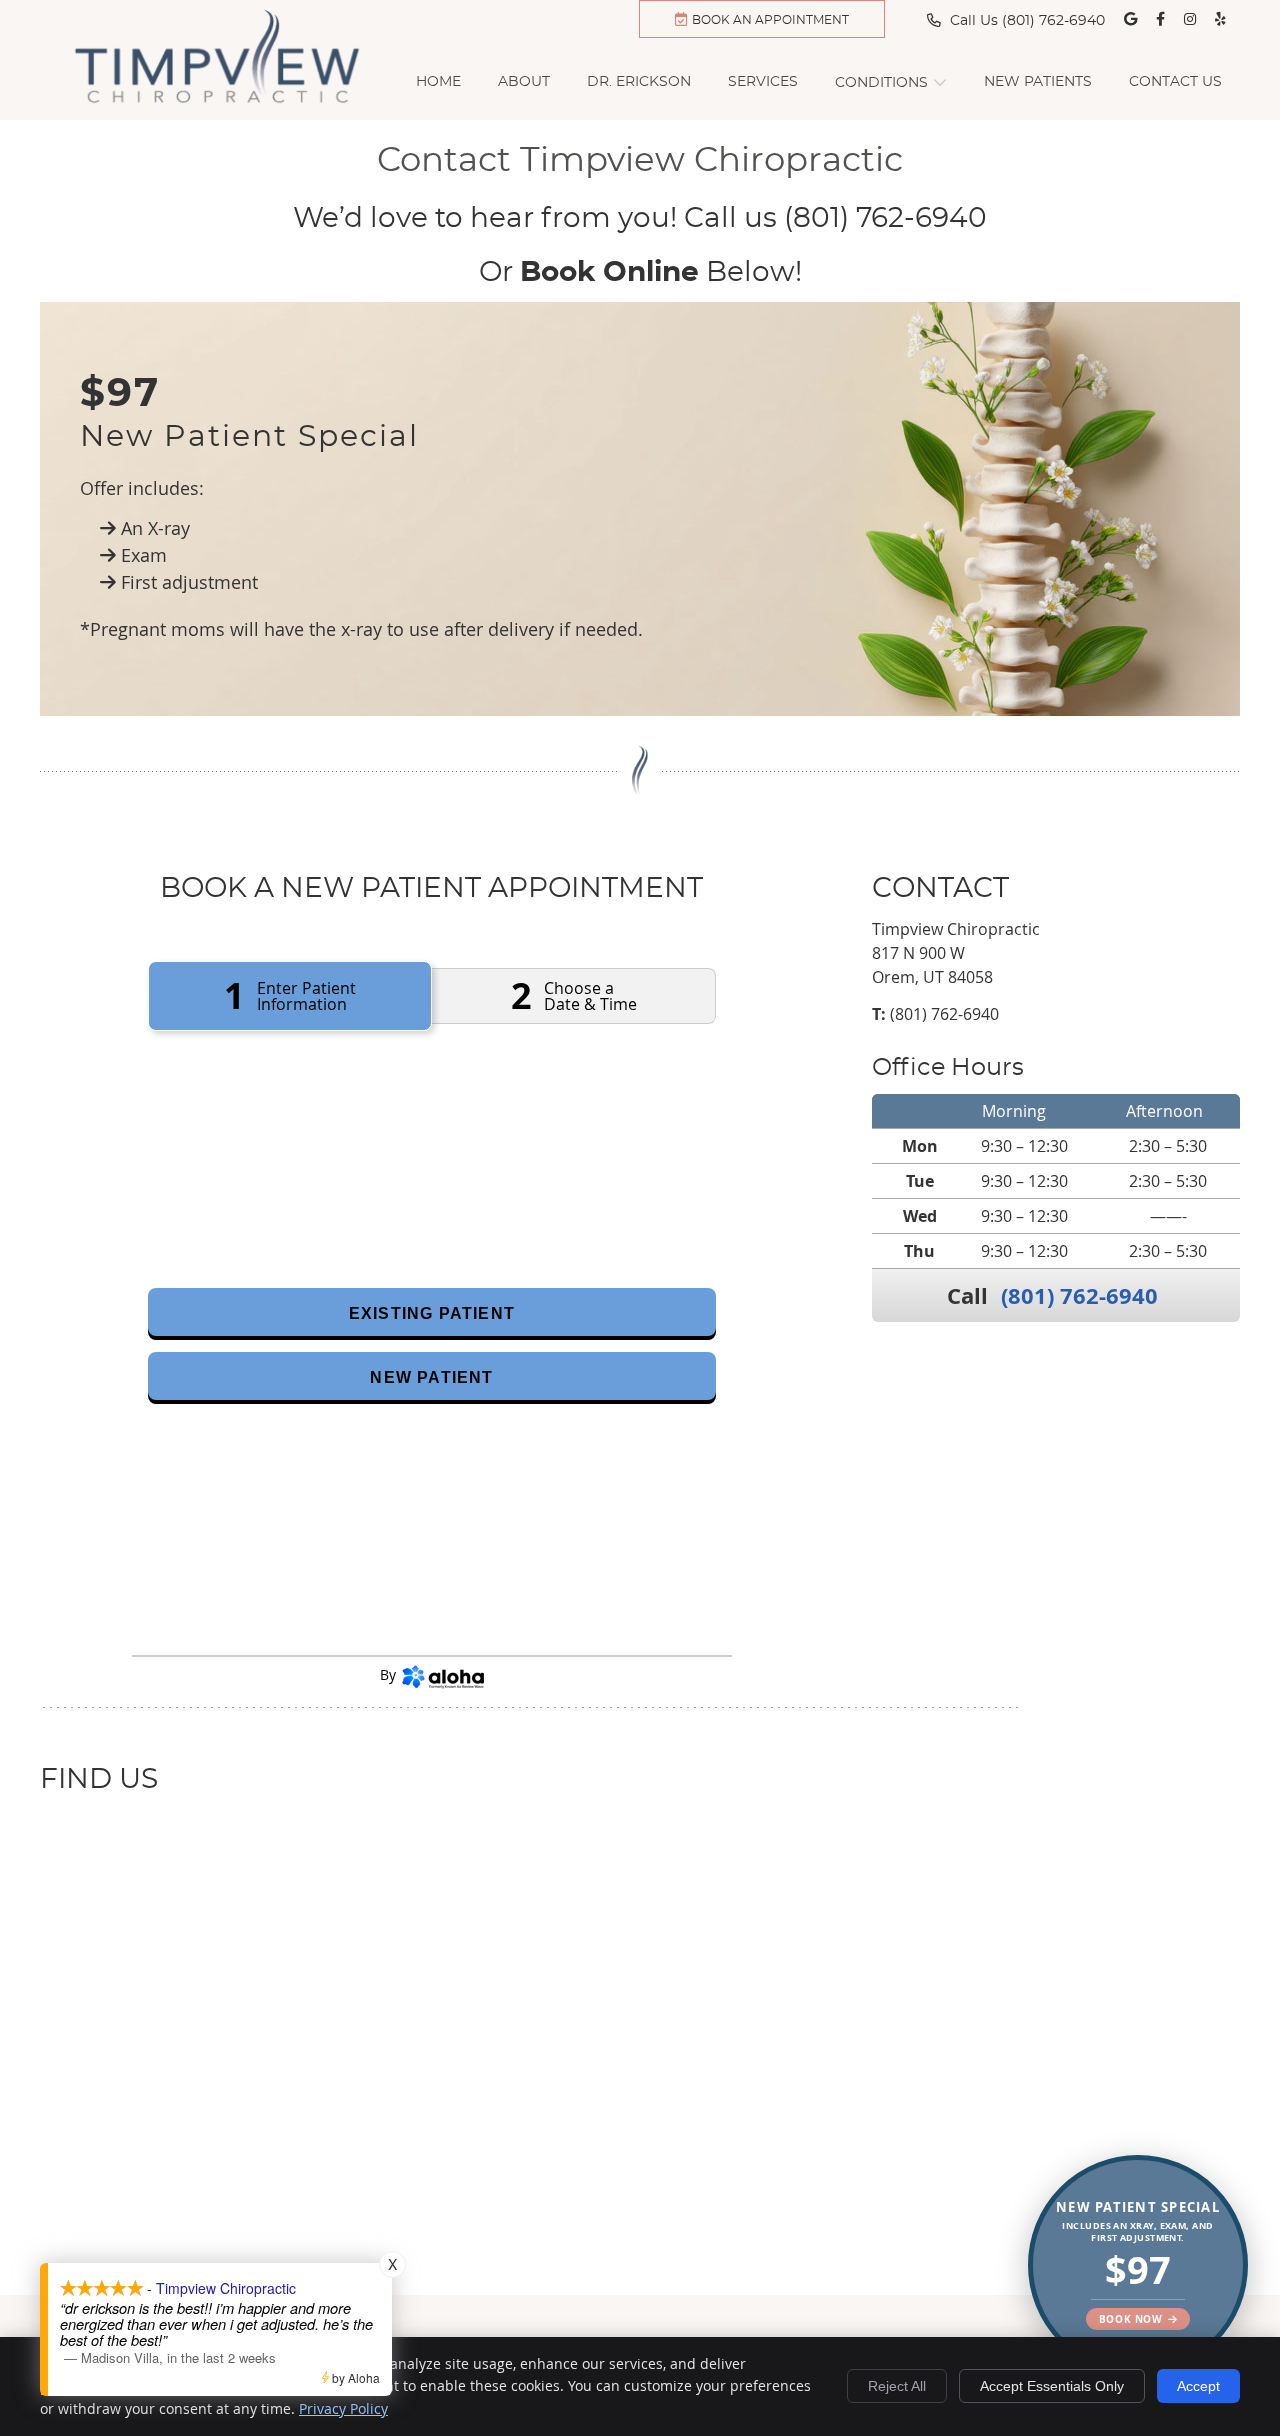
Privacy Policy (343, 2408)
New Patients (1038, 82)
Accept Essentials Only (1052, 2386)
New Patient (431, 1377)
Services (763, 82)
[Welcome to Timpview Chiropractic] (225, 106)
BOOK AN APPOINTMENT (770, 20)
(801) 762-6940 (1053, 21)
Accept (1198, 2386)
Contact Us (1175, 82)
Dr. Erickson (639, 82)
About (524, 82)
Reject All (897, 2386)
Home (438, 82)
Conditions (881, 83)
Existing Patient (432, 1313)
